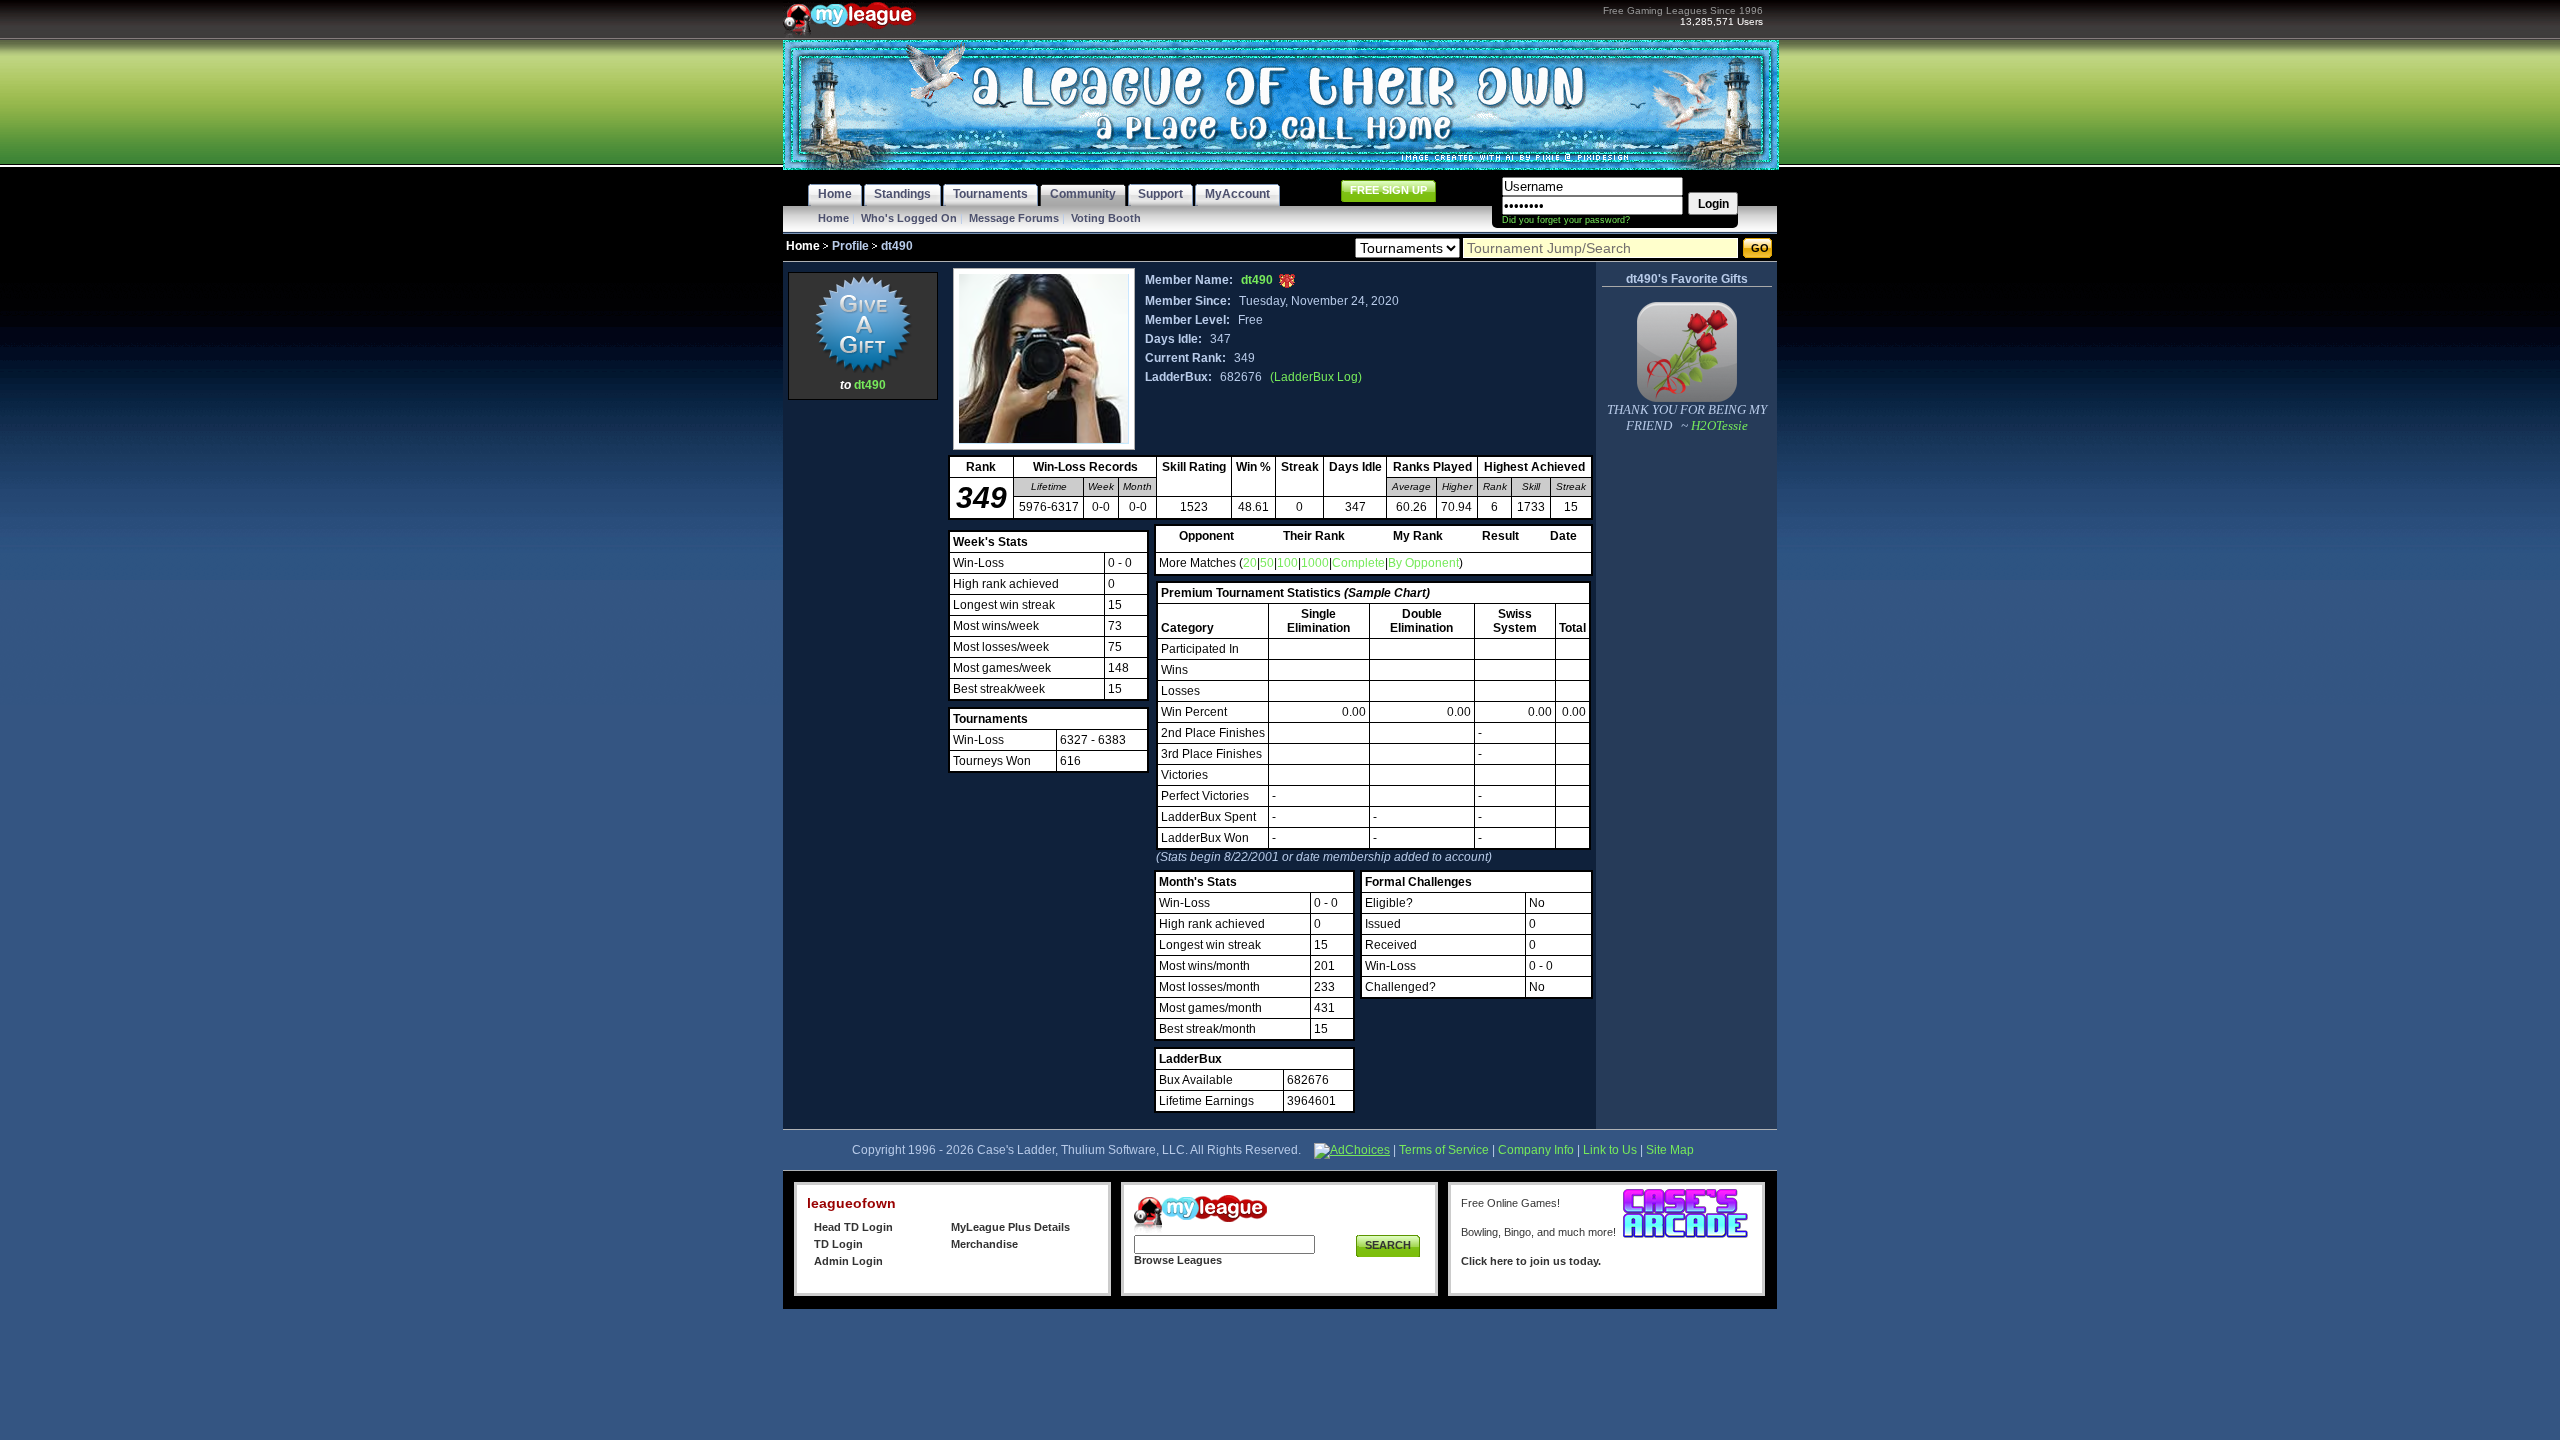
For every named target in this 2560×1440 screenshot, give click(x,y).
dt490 (870, 385)
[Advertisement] (863, 705)
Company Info (1536, 1150)
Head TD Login (853, 1227)
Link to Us (1610, 1150)
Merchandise (984, 1244)
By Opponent (1423, 563)
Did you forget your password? (1566, 220)
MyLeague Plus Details (1010, 1227)
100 (1287, 563)
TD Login (838, 1244)
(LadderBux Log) (1316, 377)
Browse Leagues (1178, 1260)
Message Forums (1014, 218)
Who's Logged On (909, 218)
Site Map (1670, 1150)
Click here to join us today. (1531, 1261)
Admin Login (848, 1261)
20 (1250, 563)
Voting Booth (1106, 218)
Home (833, 218)
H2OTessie (1718, 425)
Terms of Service (1444, 1150)
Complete (1358, 563)
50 (1267, 563)
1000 (1315, 563)
